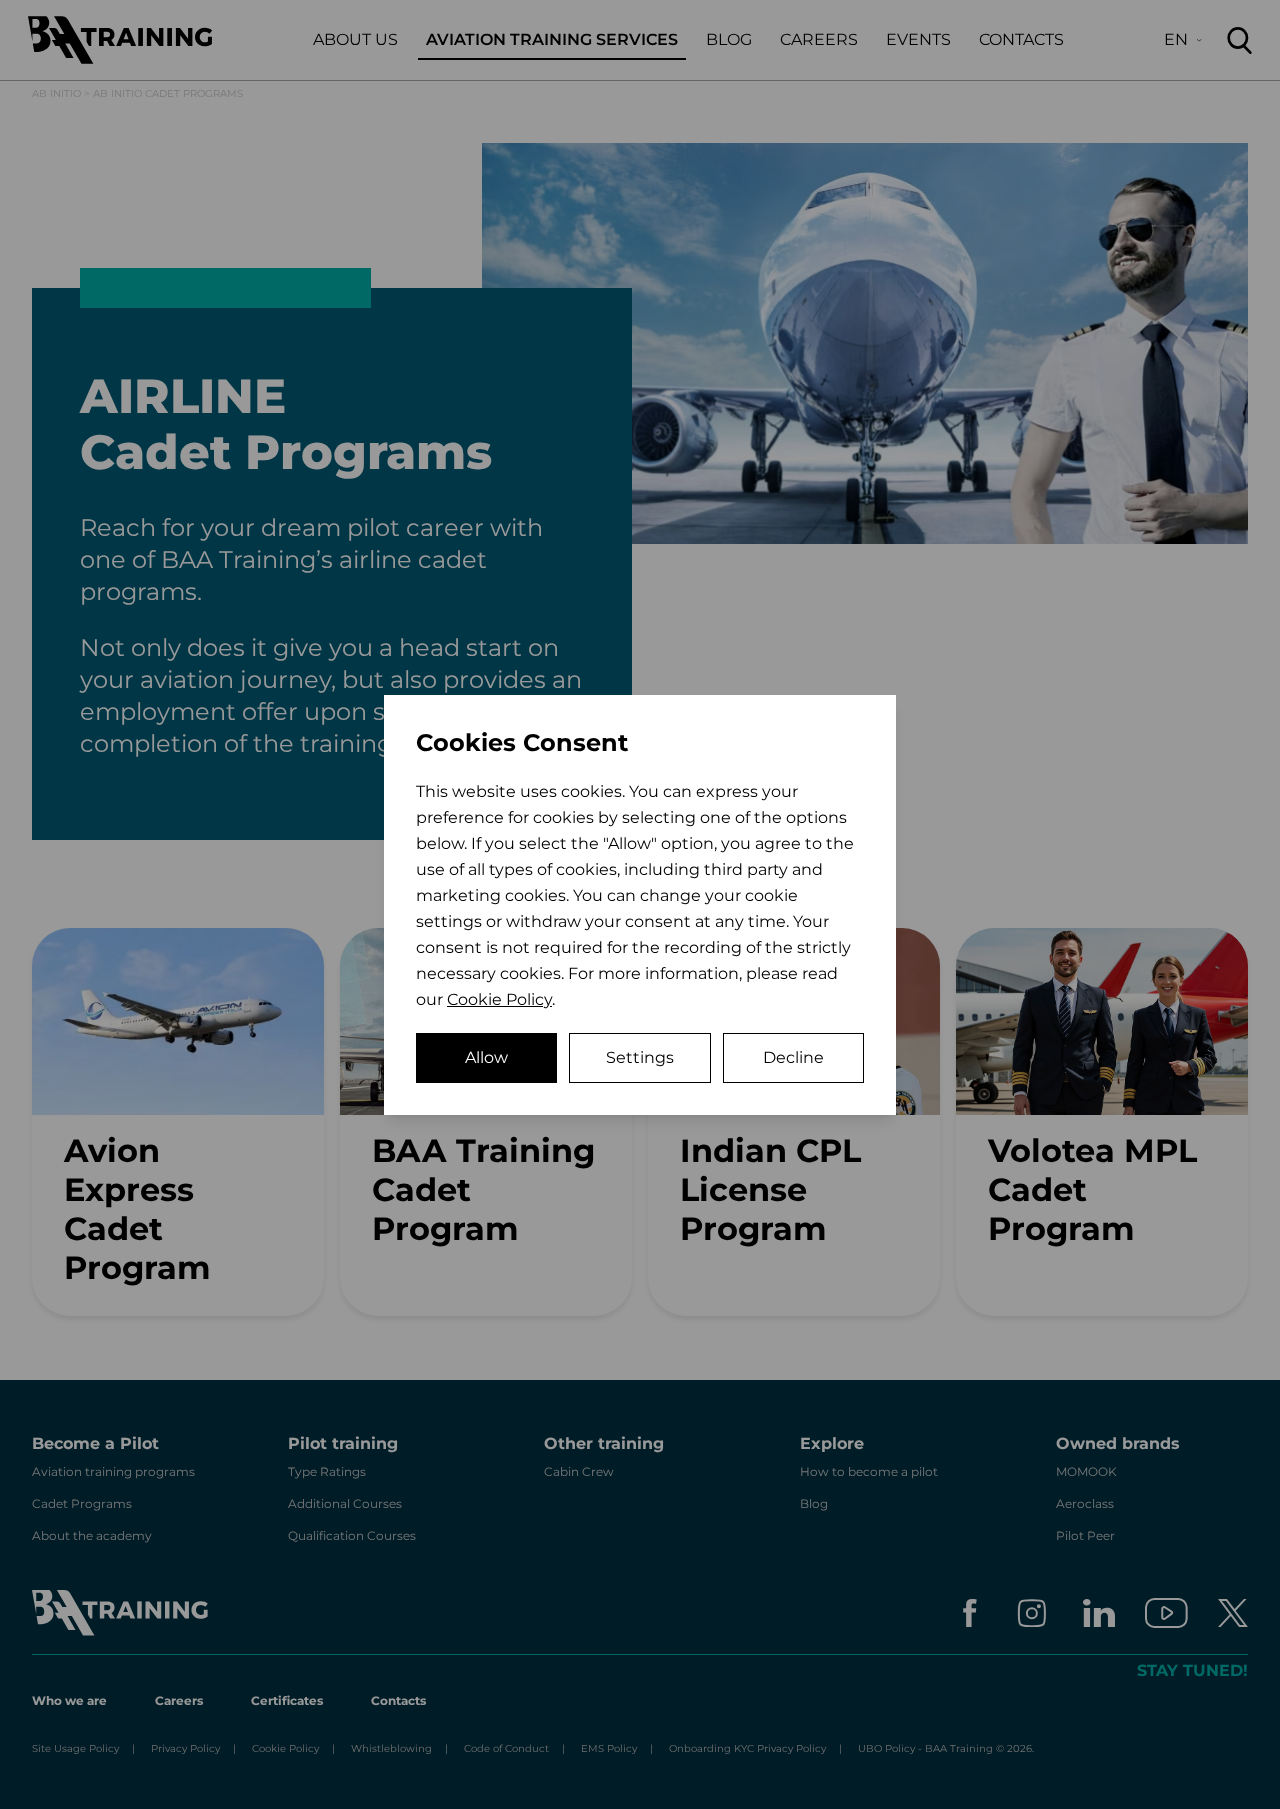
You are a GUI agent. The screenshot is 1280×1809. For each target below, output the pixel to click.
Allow (486, 1057)
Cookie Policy (499, 999)
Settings (640, 1057)
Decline (793, 1057)
